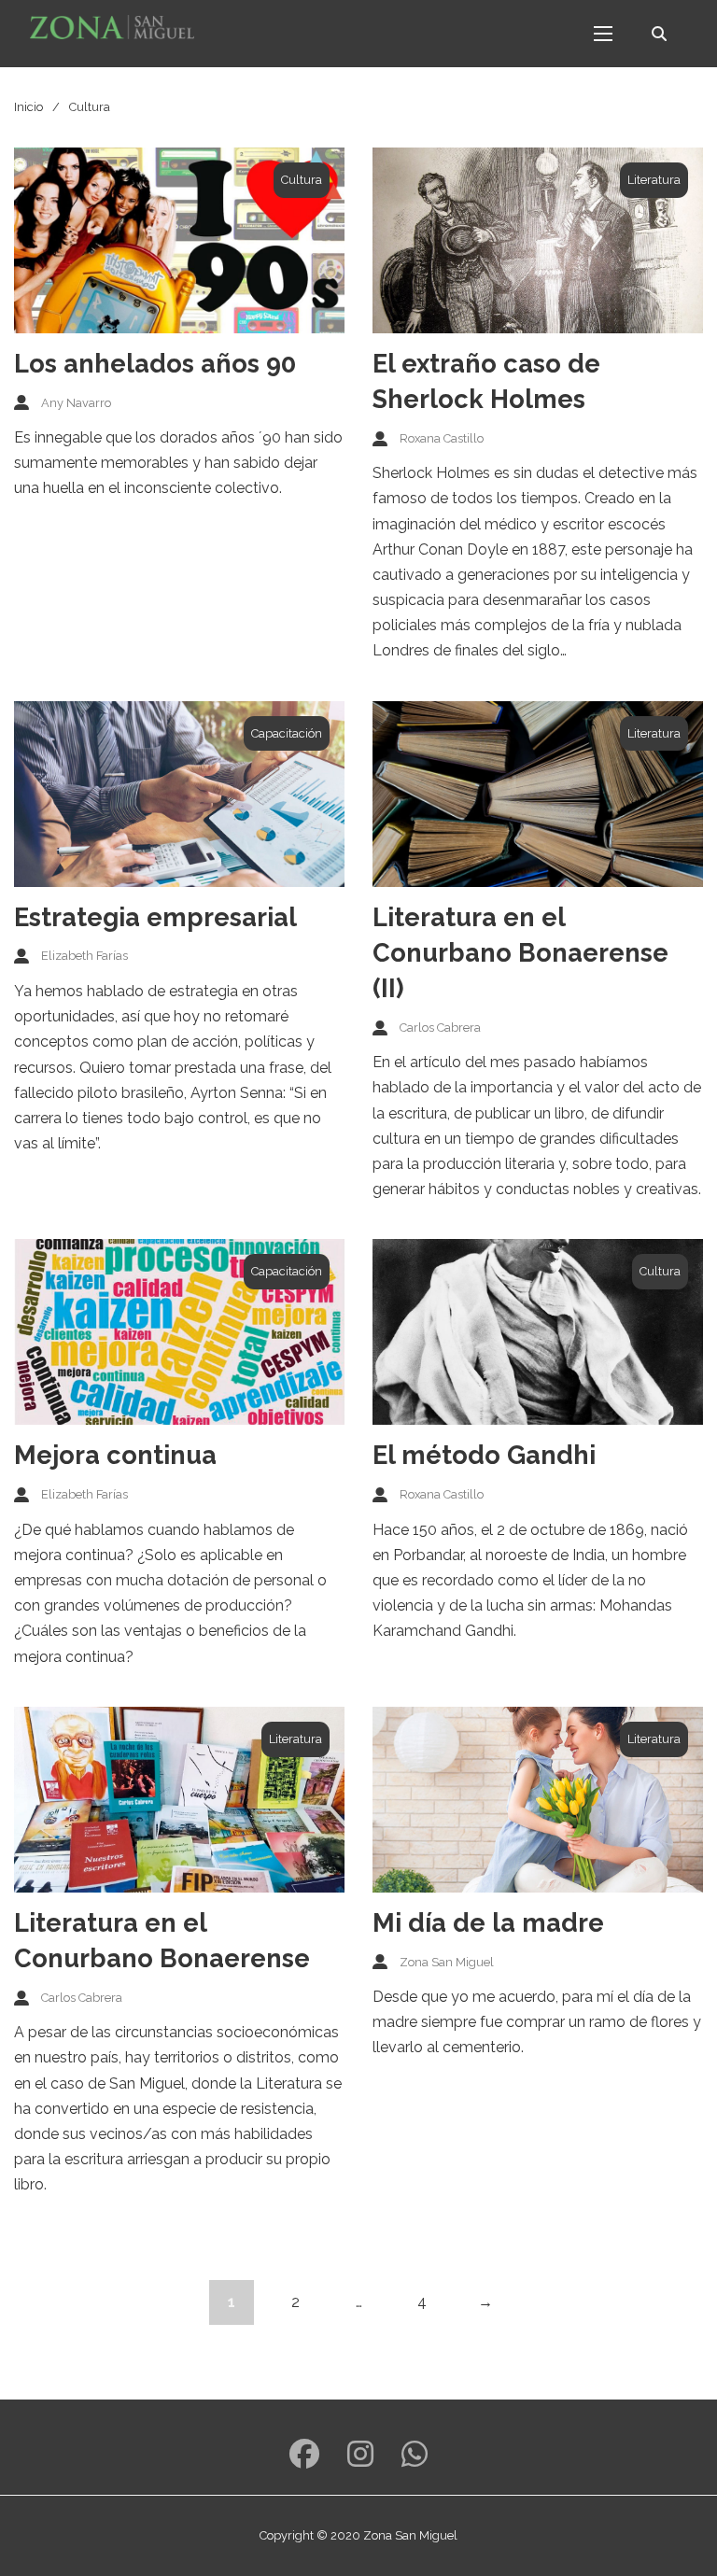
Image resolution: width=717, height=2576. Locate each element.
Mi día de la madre (488, 1922)
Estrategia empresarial (155, 917)
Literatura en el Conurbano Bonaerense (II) (520, 952)
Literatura (654, 180)
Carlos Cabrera (440, 1028)
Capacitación (287, 733)
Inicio (28, 107)
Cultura (302, 180)
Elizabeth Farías (84, 956)
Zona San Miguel (447, 1962)
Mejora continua (115, 1455)
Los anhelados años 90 (155, 363)
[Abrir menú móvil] (603, 34)
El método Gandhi (484, 1455)
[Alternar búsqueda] (659, 34)
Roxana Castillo (442, 438)
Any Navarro (76, 403)
